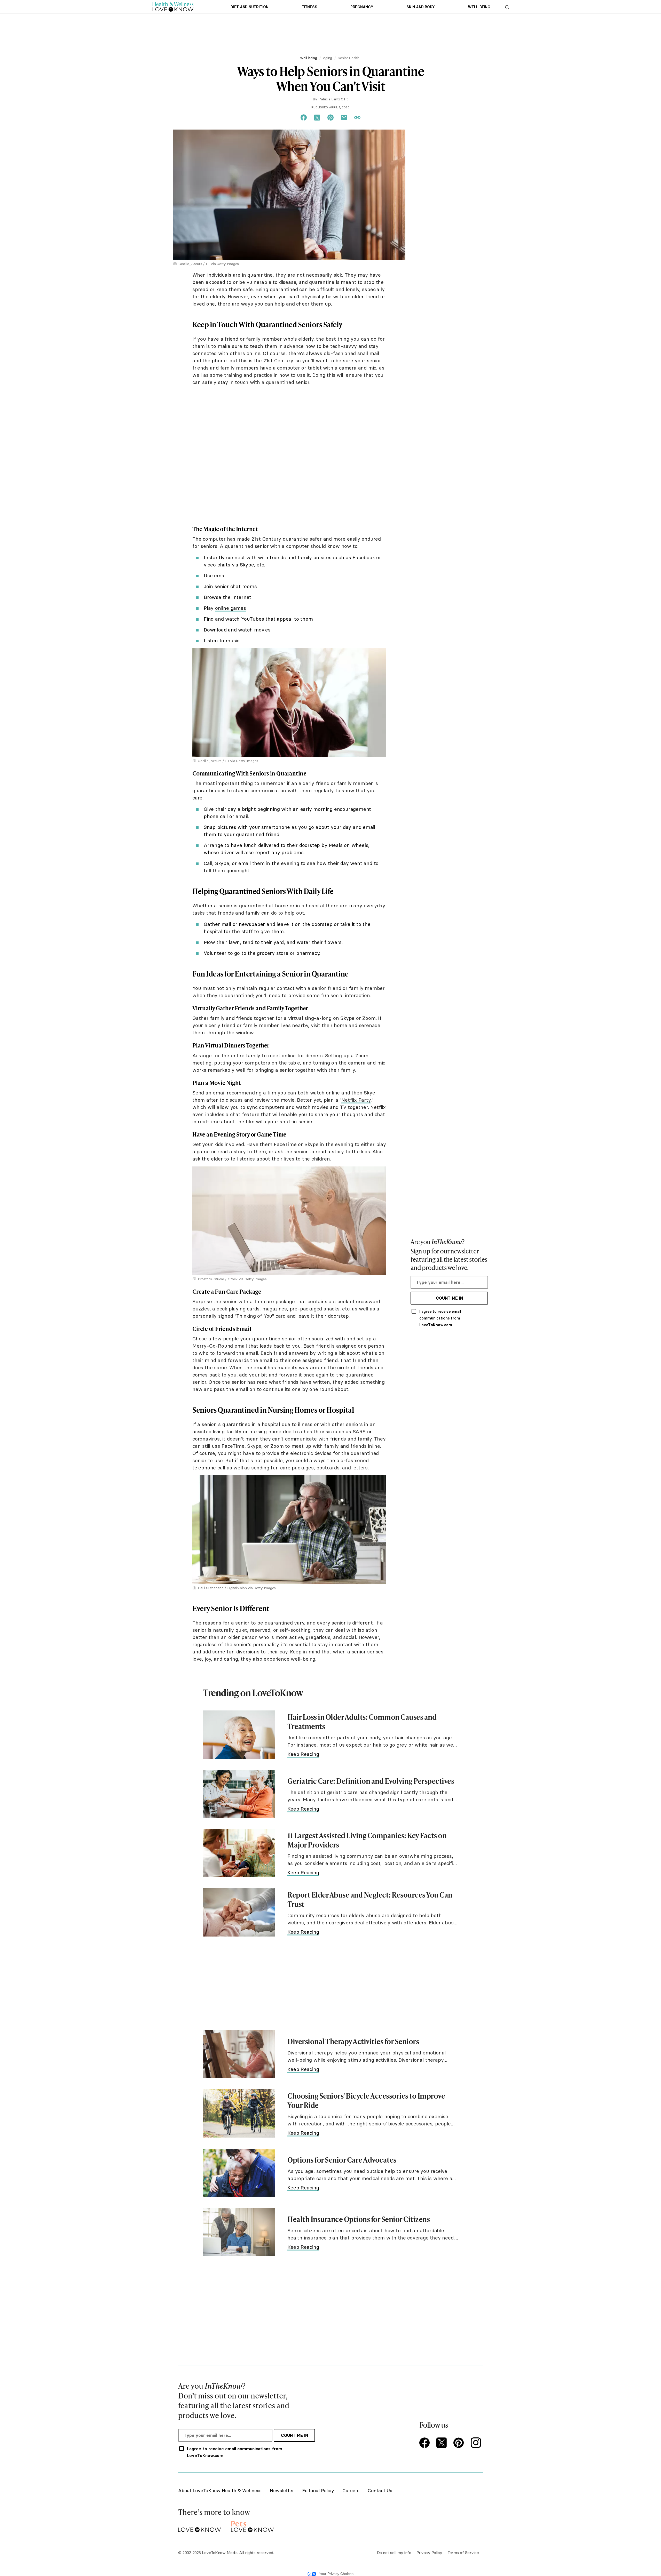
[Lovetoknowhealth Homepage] (173, 7)
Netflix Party (356, 1100)
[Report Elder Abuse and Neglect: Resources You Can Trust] (239, 1912)
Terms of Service (463, 2553)
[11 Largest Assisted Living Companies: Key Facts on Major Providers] (239, 1853)
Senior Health (349, 58)
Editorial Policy (318, 2490)
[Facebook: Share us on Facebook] (304, 118)
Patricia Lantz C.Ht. (333, 99)
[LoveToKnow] (199, 2526)
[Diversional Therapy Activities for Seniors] (239, 2054)
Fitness (309, 7)
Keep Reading (303, 1754)
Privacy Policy (429, 2553)
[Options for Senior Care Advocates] (239, 2173)
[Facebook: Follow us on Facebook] (426, 2443)
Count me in (449, 1298)
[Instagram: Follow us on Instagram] (477, 2443)
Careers (351, 2490)
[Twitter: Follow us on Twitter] (443, 2443)
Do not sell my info (394, 2553)
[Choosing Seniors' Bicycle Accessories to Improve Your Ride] (239, 2113)
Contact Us (380, 2490)
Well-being (479, 7)
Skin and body (421, 7)
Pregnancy (362, 7)
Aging (328, 58)
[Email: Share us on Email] (344, 118)
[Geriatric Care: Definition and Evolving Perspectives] (239, 1794)
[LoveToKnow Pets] (252, 2526)
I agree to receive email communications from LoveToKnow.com (440, 1318)
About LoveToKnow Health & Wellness (220, 2490)
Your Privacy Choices (336, 2574)
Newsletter (282, 2490)
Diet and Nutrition (250, 7)
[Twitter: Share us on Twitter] (317, 118)
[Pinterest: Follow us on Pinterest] (460, 2443)
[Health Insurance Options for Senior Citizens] (239, 2232)
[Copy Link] (357, 118)
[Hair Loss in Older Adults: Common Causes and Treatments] (239, 1735)
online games (231, 608)
